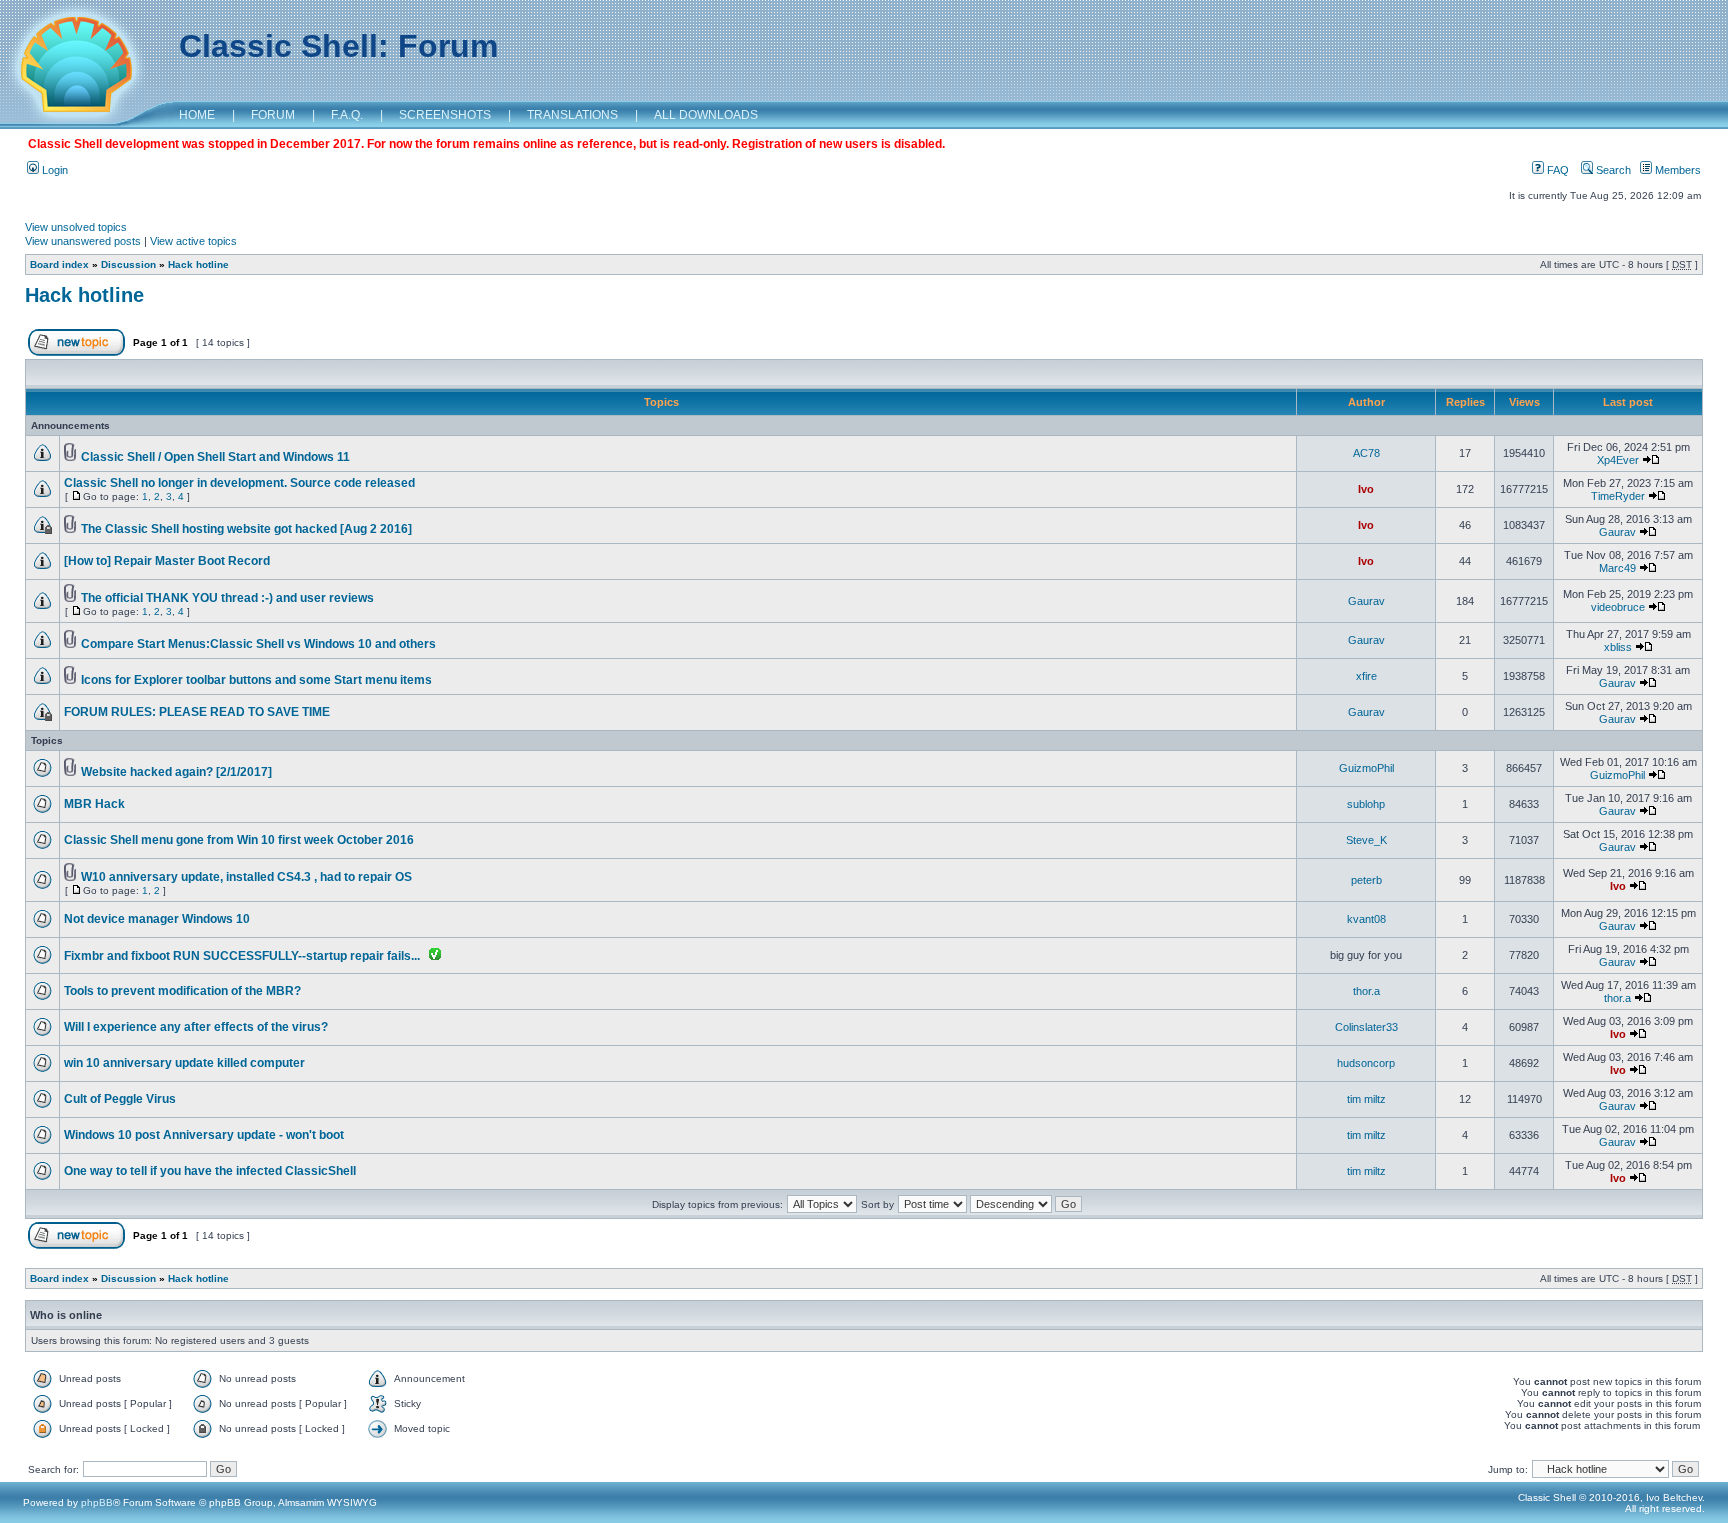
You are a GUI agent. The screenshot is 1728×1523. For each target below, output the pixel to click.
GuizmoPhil (1366, 768)
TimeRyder (1618, 496)
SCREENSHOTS (445, 115)
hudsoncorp (1366, 1063)
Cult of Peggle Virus (120, 1099)
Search (1612, 170)
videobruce (1618, 607)
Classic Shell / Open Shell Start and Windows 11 (215, 457)
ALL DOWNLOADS (706, 115)
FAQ (1556, 170)
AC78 (1366, 453)
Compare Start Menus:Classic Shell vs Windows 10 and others (258, 644)
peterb (1366, 880)
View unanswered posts (83, 241)
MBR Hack (94, 804)
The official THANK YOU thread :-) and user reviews (227, 598)
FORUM (273, 115)
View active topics (193, 241)
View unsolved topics (76, 227)
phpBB (97, 1502)
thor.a (1366, 991)
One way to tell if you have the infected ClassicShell (210, 1171)
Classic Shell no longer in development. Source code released (239, 483)
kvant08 (1366, 919)
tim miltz (1366, 1099)
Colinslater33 (1366, 1027)
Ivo (1366, 489)
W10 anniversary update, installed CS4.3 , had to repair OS (246, 877)
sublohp (1366, 804)
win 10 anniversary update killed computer (184, 1063)
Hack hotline (198, 264)
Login (53, 170)
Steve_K (1366, 840)
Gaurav (1617, 532)
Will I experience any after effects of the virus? (196, 1027)
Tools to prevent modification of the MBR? (182, 991)
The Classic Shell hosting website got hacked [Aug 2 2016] (246, 529)
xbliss (1618, 647)
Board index (59, 264)
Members (1676, 170)
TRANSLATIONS (572, 115)
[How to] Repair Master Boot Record (167, 561)
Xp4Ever (1618, 460)
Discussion (128, 264)
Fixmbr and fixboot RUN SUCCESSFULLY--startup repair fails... (242, 956)
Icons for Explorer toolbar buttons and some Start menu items (256, 680)
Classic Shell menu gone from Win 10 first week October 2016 (239, 840)
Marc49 (1617, 568)
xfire (1366, 676)
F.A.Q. (347, 115)
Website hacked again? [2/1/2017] (176, 772)
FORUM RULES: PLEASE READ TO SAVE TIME (197, 712)
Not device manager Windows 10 (157, 919)
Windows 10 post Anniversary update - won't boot (204, 1135)
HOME (197, 115)
